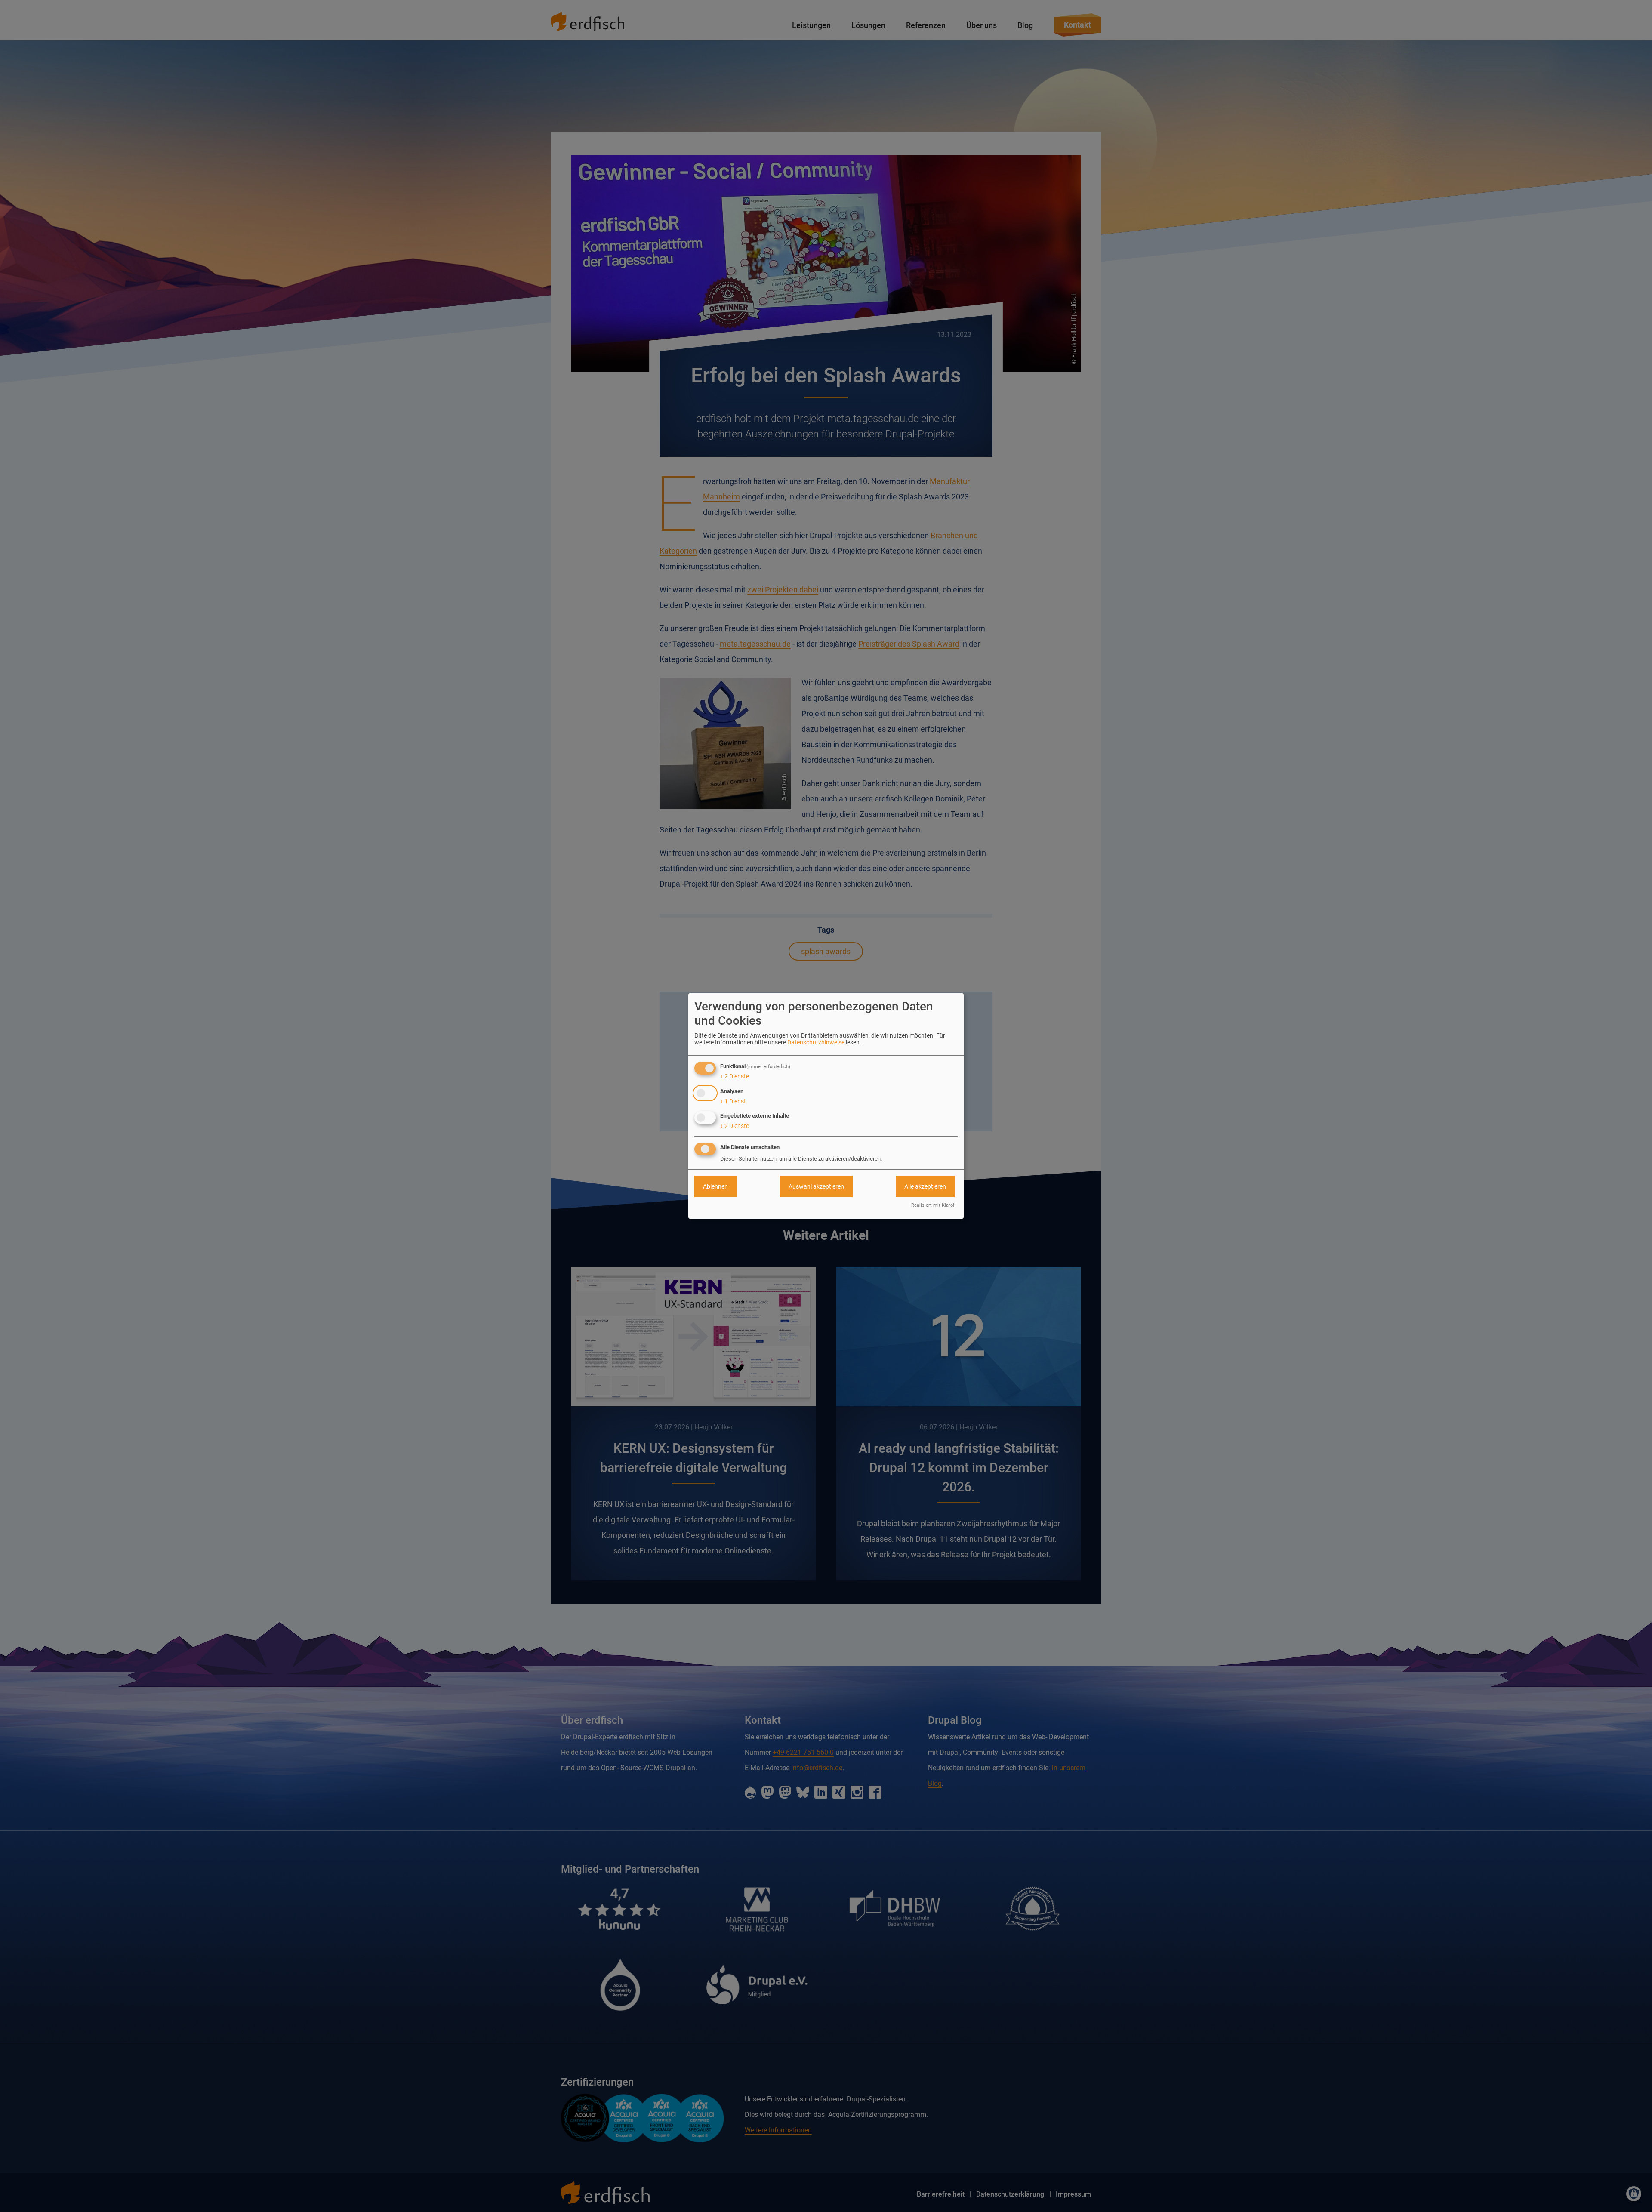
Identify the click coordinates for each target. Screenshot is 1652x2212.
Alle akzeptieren (925, 1186)
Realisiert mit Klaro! (933, 1205)
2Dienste (735, 1076)
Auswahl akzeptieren (816, 1186)
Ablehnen (715, 1186)
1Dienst (733, 1101)
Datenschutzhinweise (816, 1042)
